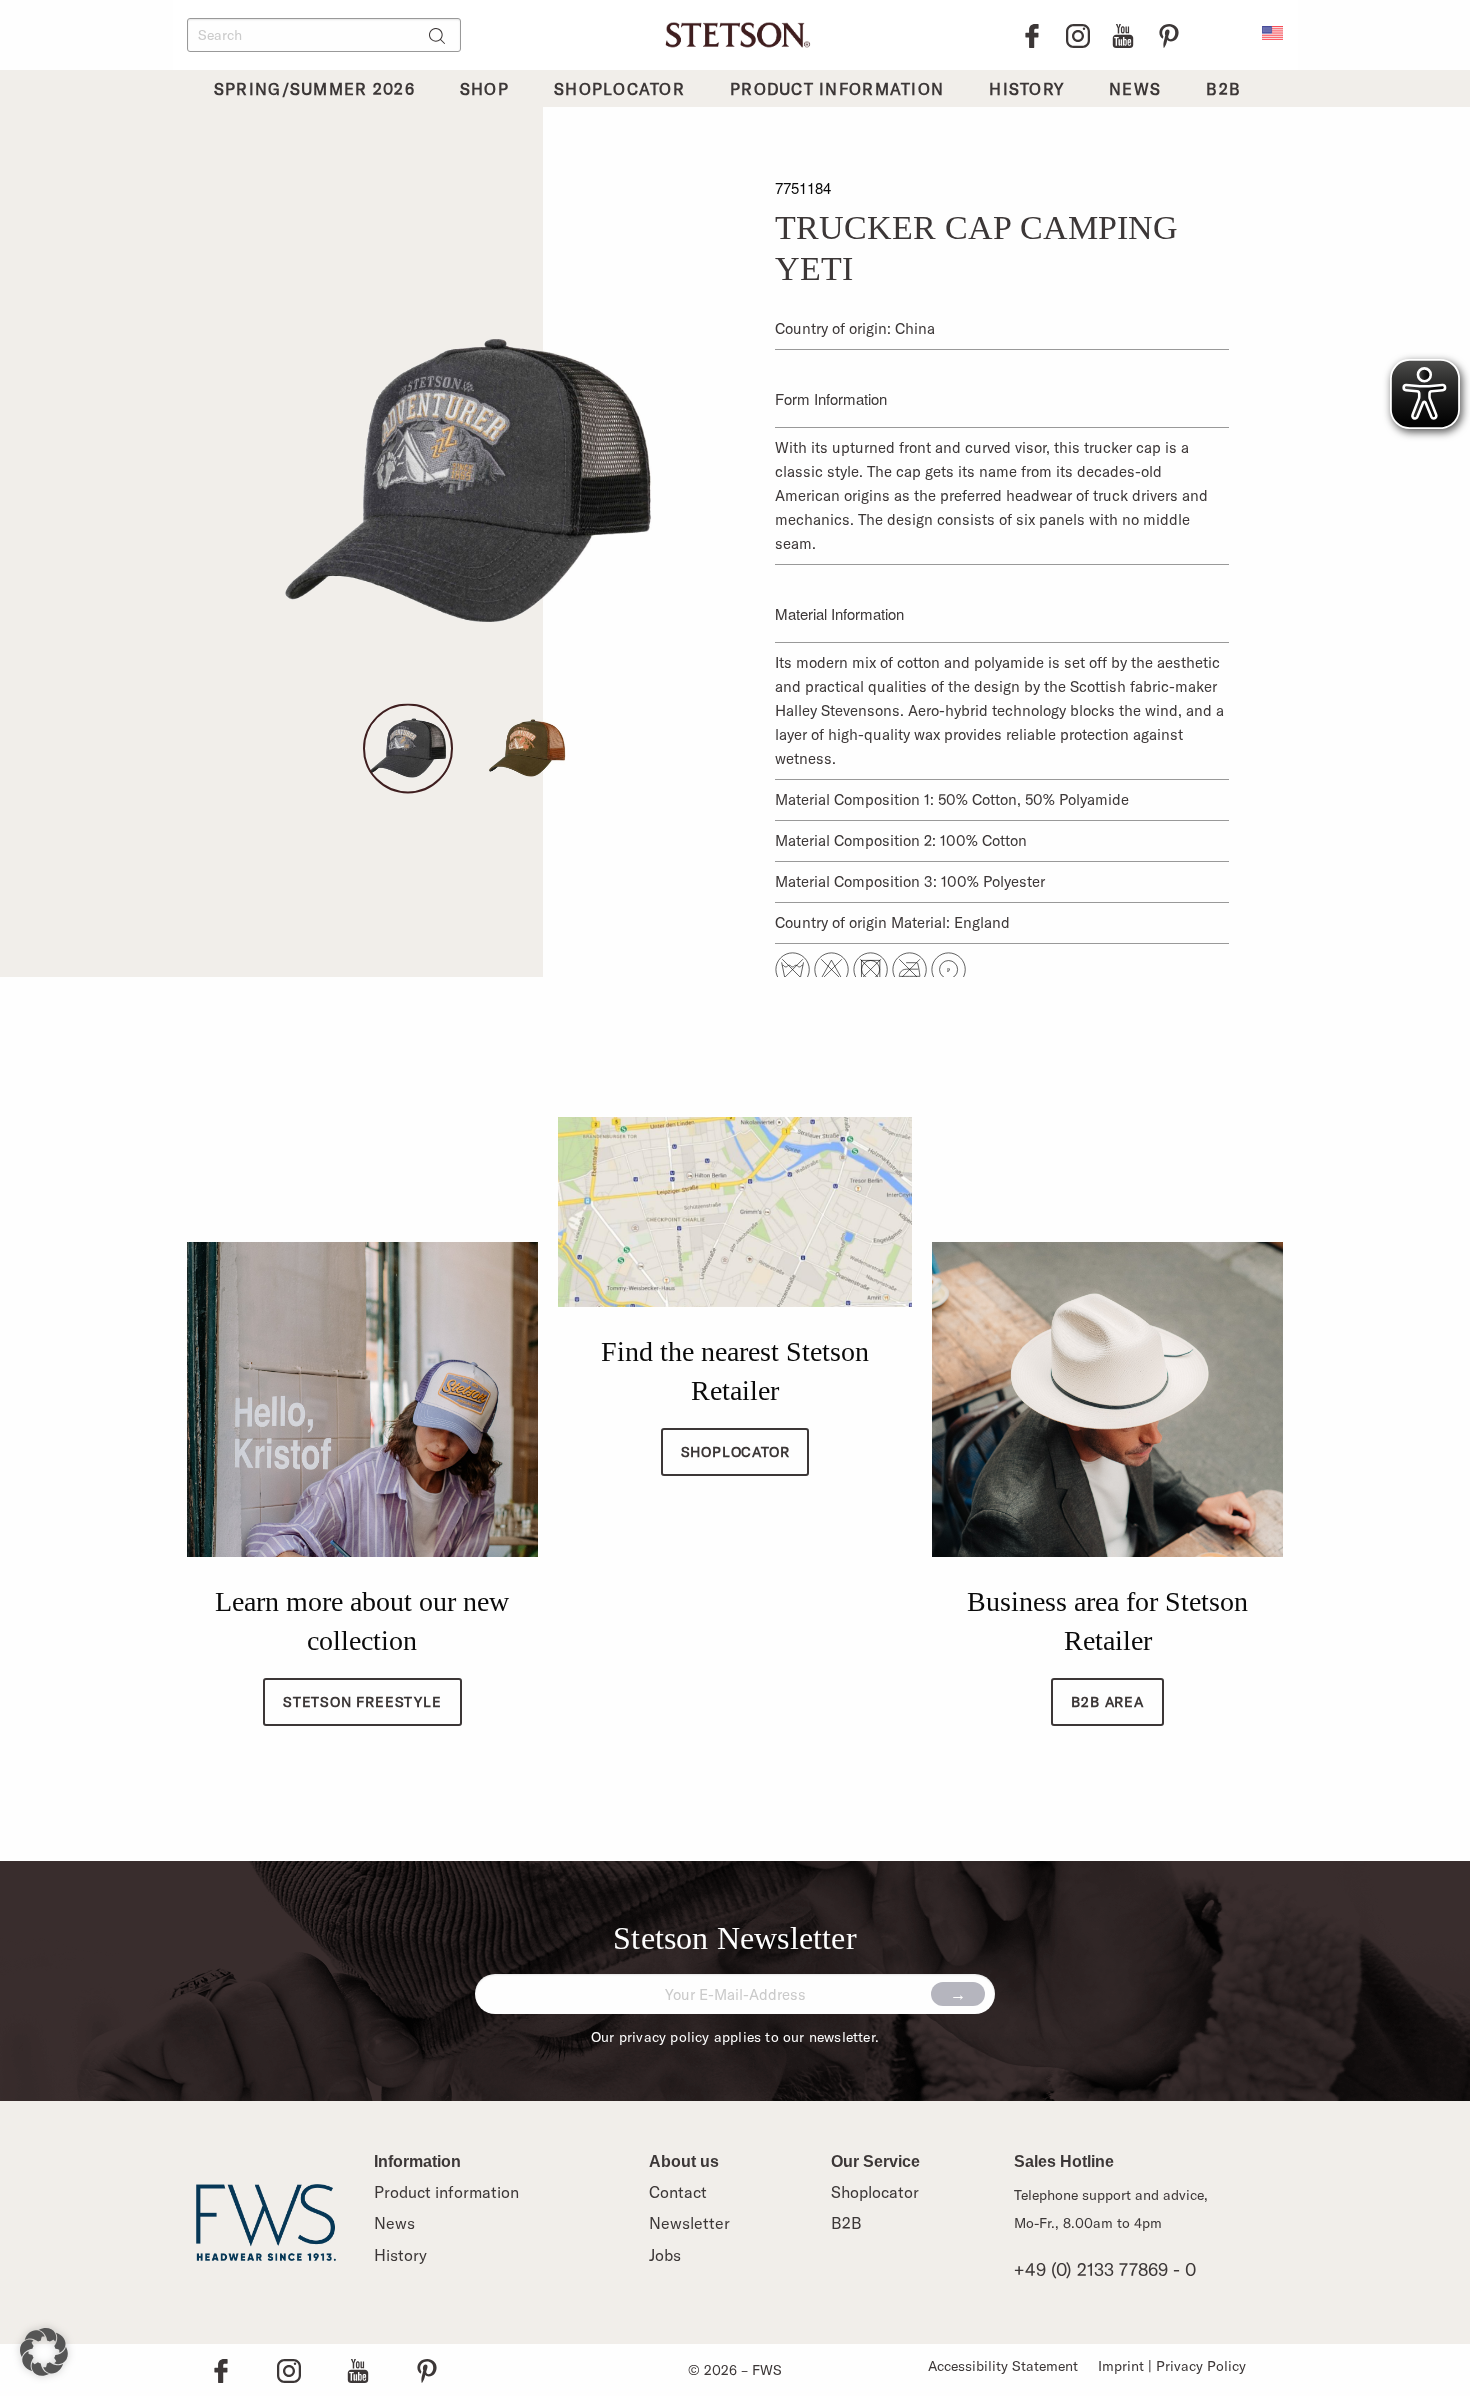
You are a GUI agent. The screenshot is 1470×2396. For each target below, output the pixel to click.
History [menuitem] (1026, 89)
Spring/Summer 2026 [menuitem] (314, 89)
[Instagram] (1078, 35)
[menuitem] (1272, 31)
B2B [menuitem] (1223, 89)
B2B (846, 2223)
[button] (44, 2352)
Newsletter (689, 2223)
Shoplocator (875, 2192)
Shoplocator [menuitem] (619, 89)
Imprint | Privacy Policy (1172, 2366)
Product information (446, 2192)
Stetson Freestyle (362, 1702)
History (400, 2255)
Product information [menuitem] (837, 89)
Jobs (665, 2255)
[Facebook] (1032, 35)
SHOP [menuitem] (484, 89)
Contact (678, 2192)
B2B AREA (1107, 1702)
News (394, 2223)
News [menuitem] (1135, 89)
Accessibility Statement (1003, 2366)
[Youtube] (1123, 35)
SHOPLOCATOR (735, 1452)
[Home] (734, 32)
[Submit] (958, 1994)
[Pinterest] (1169, 35)
